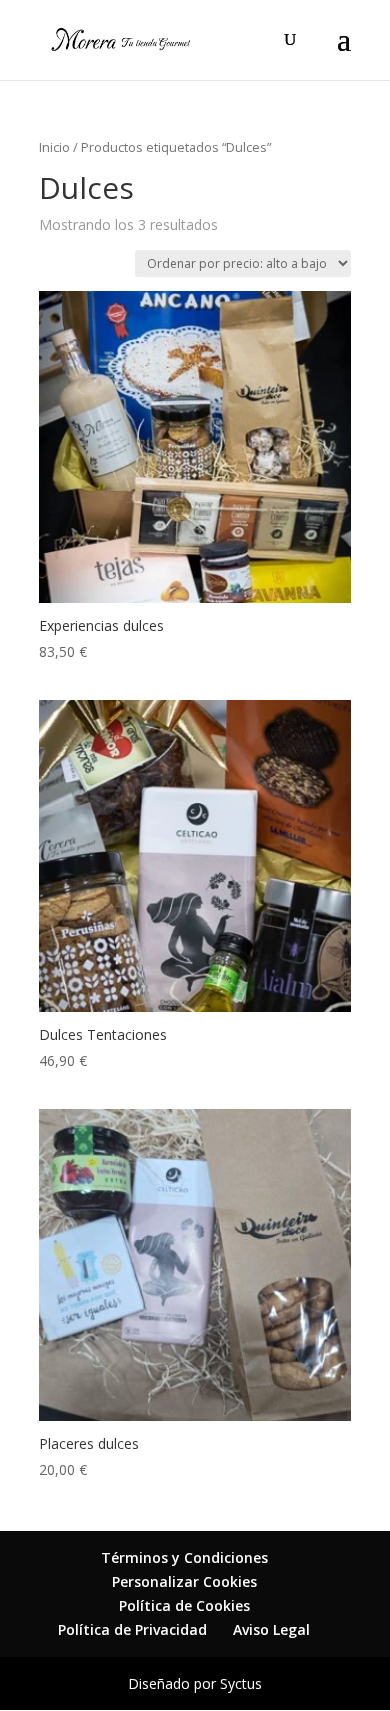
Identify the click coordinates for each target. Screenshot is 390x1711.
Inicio (54, 147)
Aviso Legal (271, 1629)
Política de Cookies (184, 1605)
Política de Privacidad (132, 1629)
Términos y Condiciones (184, 1557)
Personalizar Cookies (184, 1581)
